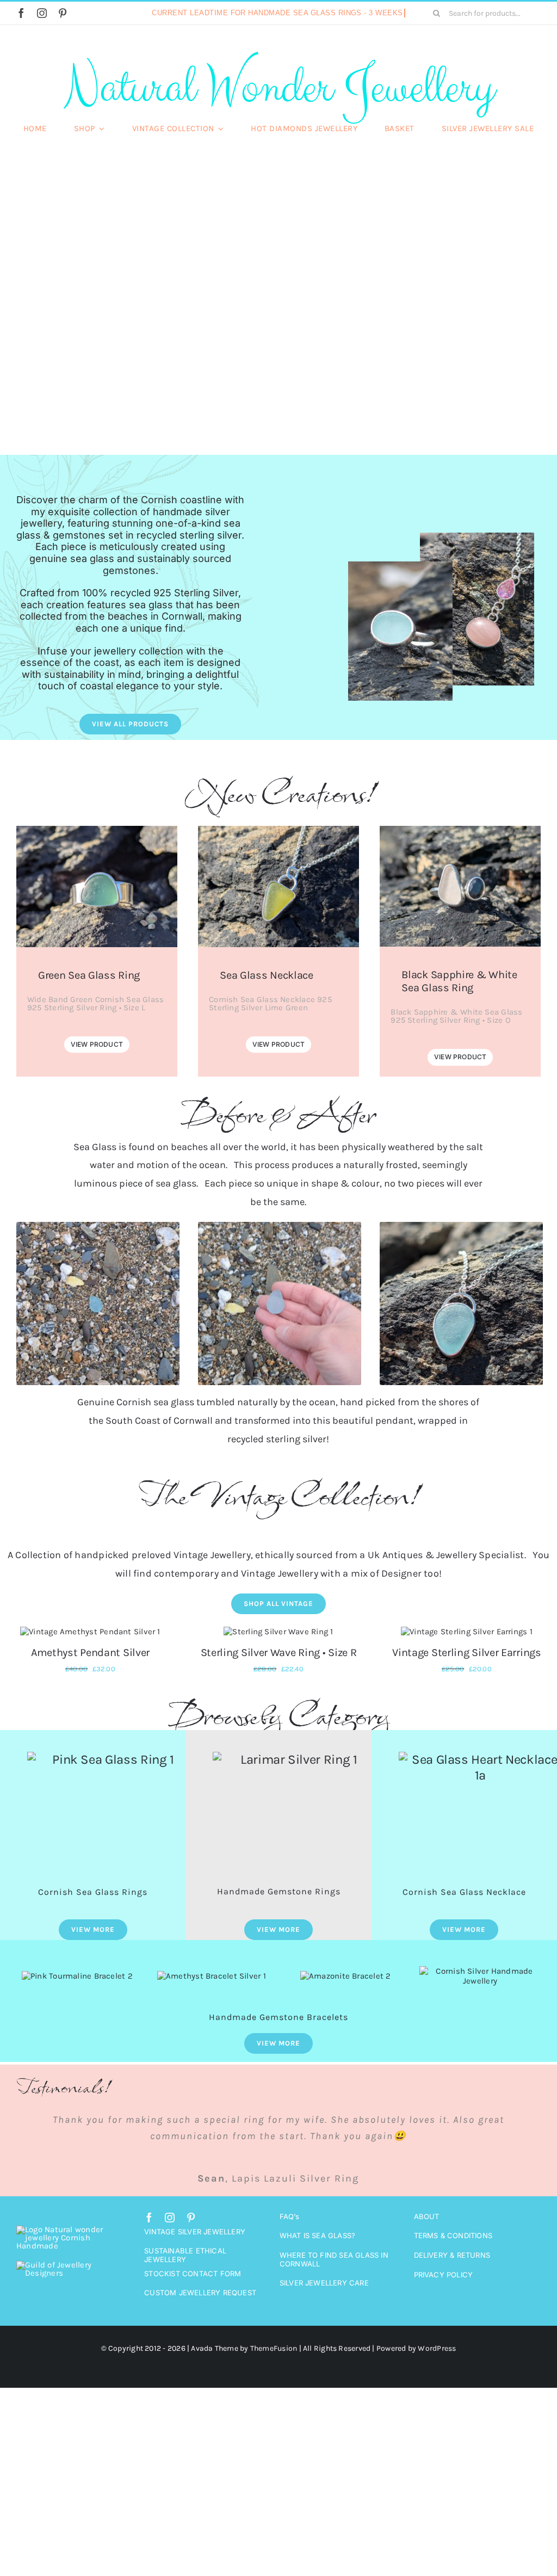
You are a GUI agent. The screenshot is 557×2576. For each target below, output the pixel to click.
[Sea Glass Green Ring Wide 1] (97, 830)
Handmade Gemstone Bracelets (278, 2156)
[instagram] (42, 13)
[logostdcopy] (63, 2458)
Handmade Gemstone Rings (279, 2031)
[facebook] (21, 13)
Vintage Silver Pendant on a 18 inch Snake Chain (467, 1785)
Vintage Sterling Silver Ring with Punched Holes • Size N (90, 1785)
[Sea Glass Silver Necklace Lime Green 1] (278, 830)
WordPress (437, 2542)
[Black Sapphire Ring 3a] (460, 830)
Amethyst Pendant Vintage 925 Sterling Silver (279, 1785)
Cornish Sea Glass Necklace (464, 2031)
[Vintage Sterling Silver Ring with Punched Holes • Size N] (90, 1632)
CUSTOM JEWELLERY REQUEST (200, 2486)
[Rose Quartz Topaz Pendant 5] (477, 536)
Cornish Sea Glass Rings (93, 2031)
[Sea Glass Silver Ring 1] (400, 565)
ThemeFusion (274, 2542)
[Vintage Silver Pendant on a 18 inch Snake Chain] (467, 1632)
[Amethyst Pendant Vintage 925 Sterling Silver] (278, 1632)
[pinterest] (63, 13)
